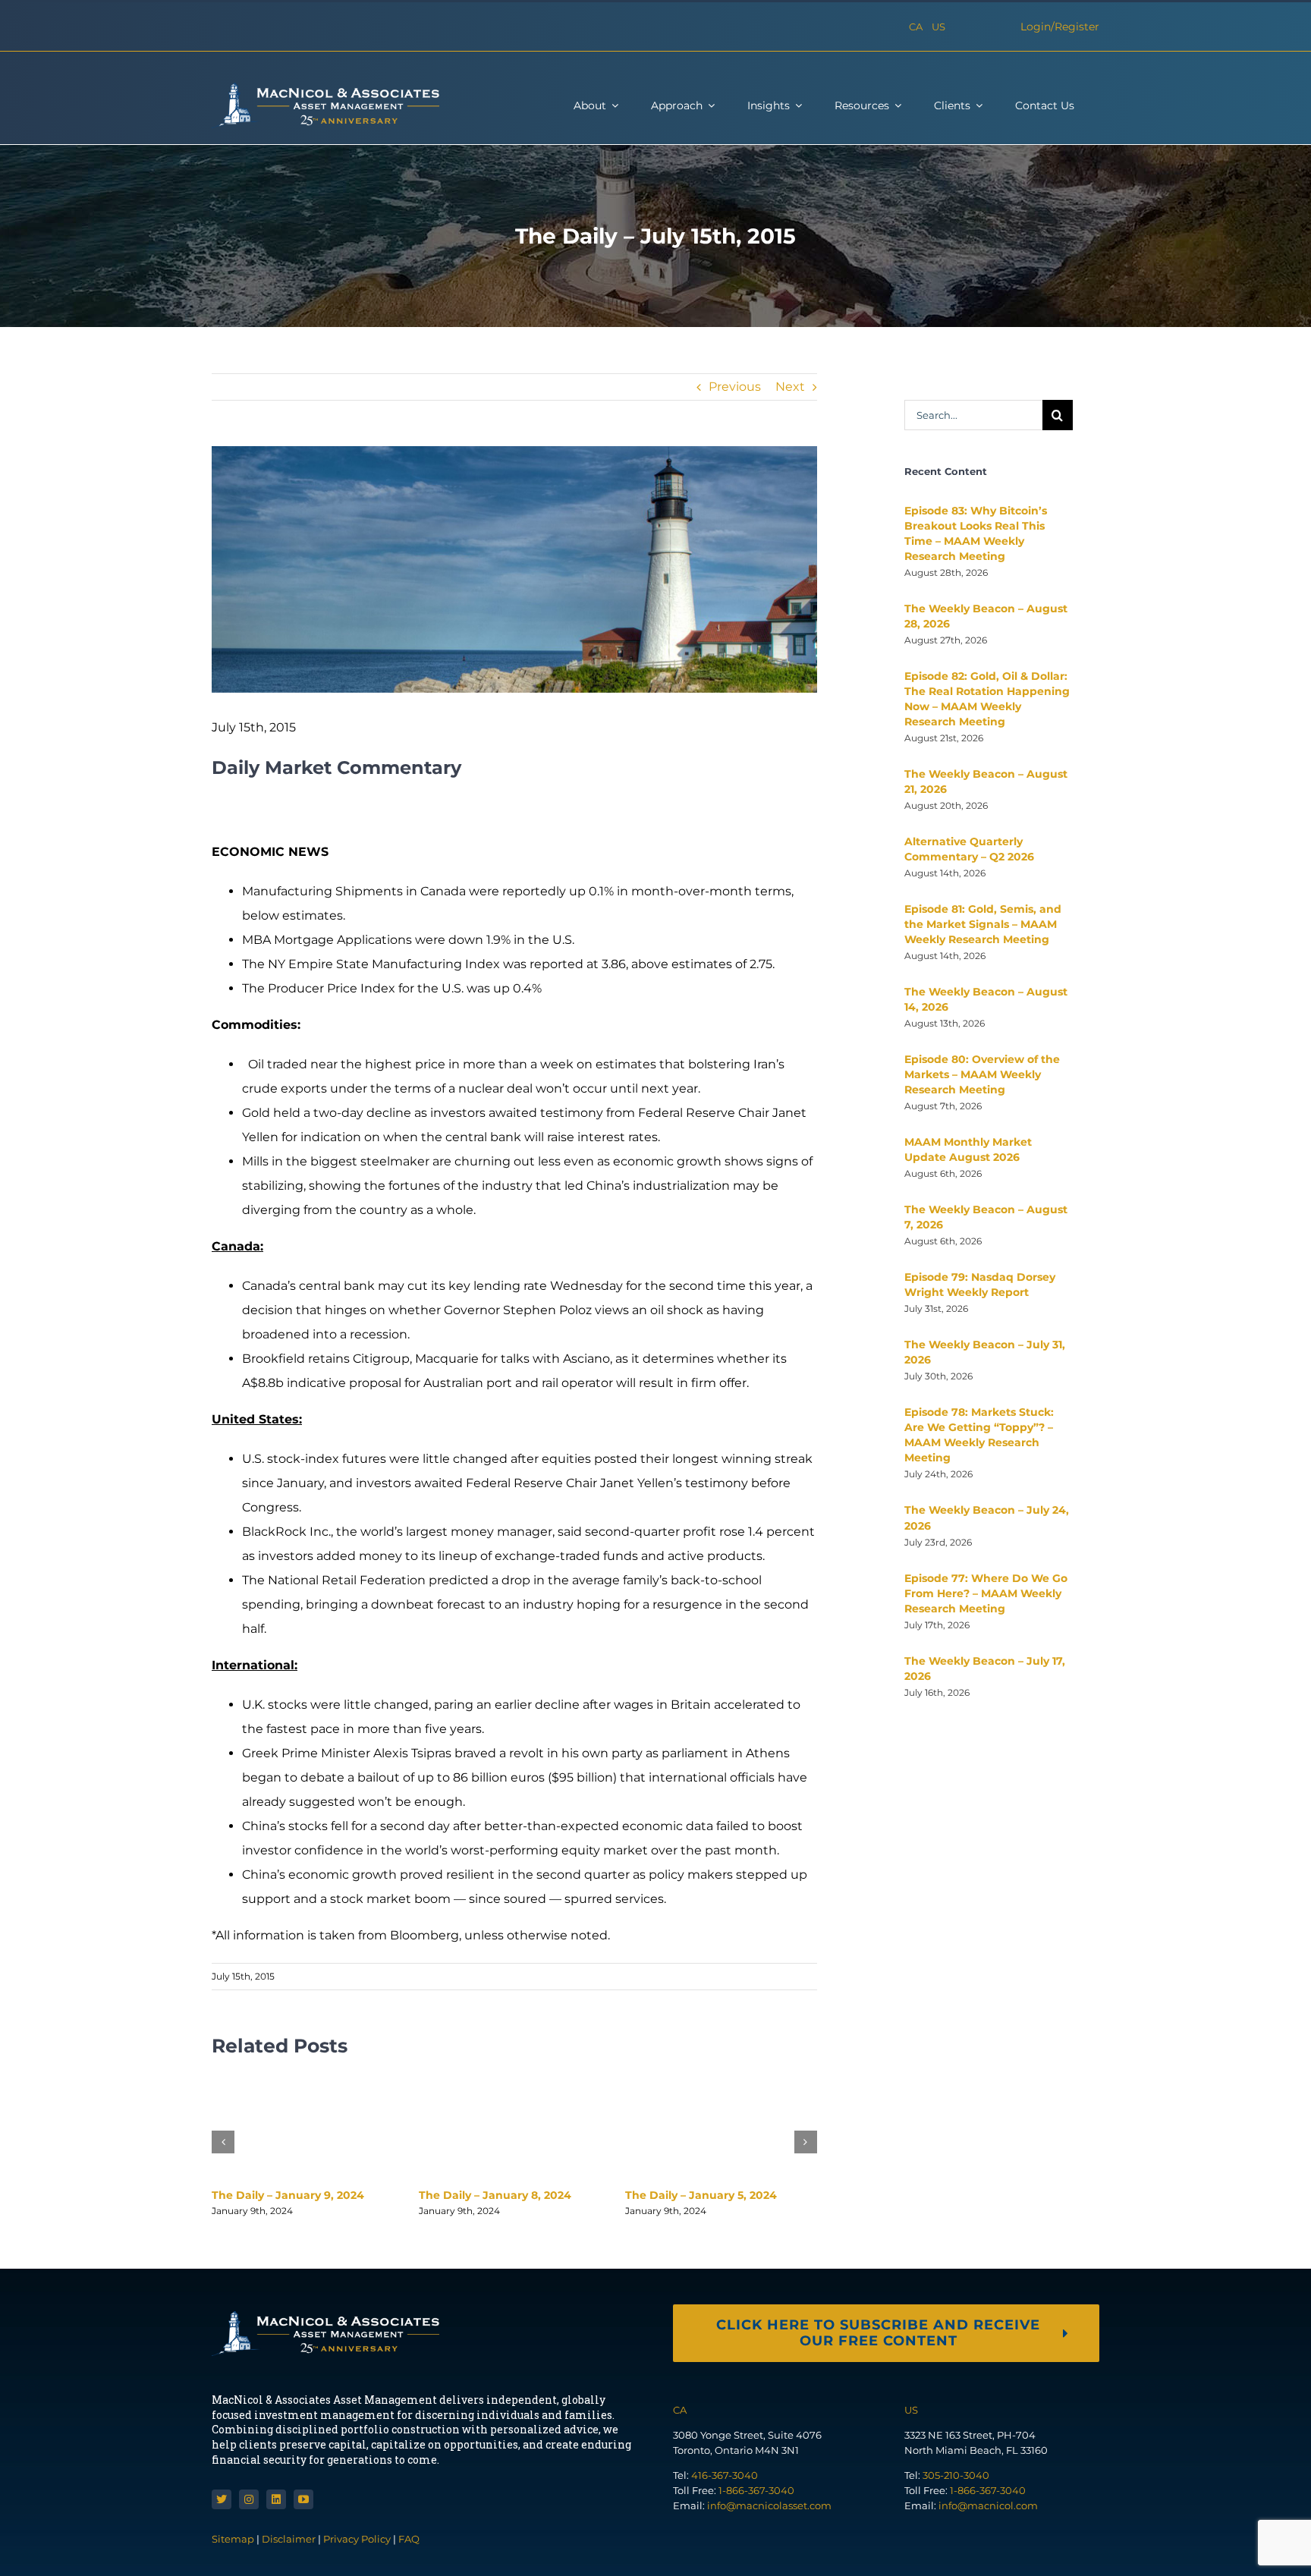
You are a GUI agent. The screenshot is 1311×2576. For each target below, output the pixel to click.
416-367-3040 (725, 2475)
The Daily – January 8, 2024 (495, 2195)
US (938, 27)
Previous (735, 387)
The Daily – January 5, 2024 (701, 2195)
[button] (223, 2142)
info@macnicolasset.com (769, 2505)
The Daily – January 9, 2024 (288, 2195)
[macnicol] (325, 88)
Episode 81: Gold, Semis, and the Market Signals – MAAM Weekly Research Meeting (983, 924)
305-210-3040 (956, 2475)
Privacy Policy (357, 2539)
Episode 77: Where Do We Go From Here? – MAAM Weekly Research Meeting (986, 1593)
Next (790, 387)
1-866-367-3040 (756, 2490)
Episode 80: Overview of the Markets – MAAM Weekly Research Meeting (982, 1074)
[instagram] (249, 2499)
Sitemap (234, 2539)
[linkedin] (276, 2499)
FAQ (409, 2539)
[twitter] (222, 2499)
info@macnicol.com (988, 2505)
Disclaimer (289, 2539)
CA (916, 27)
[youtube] (303, 2499)
